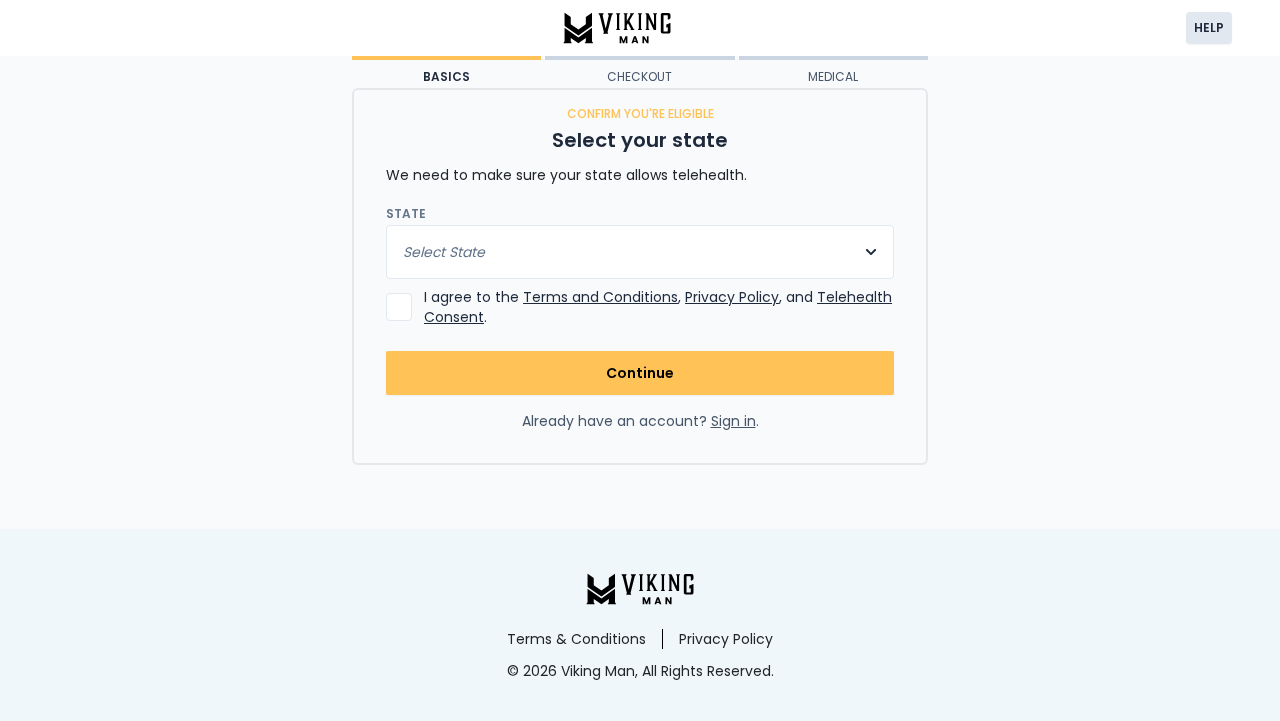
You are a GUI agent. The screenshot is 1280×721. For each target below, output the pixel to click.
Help (1209, 27)
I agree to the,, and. (658, 307)
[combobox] (640, 252)
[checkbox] (399, 307)
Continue (640, 373)
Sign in (733, 421)
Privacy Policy (732, 297)
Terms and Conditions (600, 297)
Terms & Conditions (576, 639)
